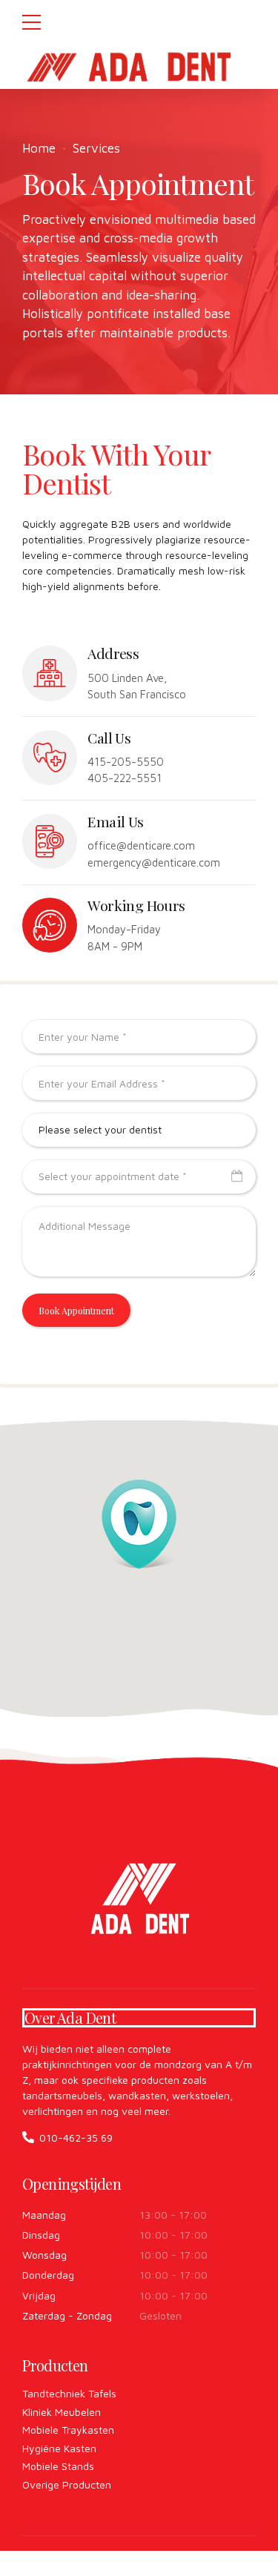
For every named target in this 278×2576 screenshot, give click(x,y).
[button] (139, 1524)
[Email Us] (50, 841)
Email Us (115, 821)
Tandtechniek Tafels (69, 2393)
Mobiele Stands (58, 2466)
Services (96, 148)
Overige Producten (67, 2484)
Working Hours (136, 905)
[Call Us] (50, 758)
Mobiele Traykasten (68, 2430)
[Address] (50, 673)
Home (39, 148)
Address (113, 653)
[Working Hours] (50, 925)
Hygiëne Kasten (59, 2448)
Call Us (109, 738)
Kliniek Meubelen (62, 2412)
